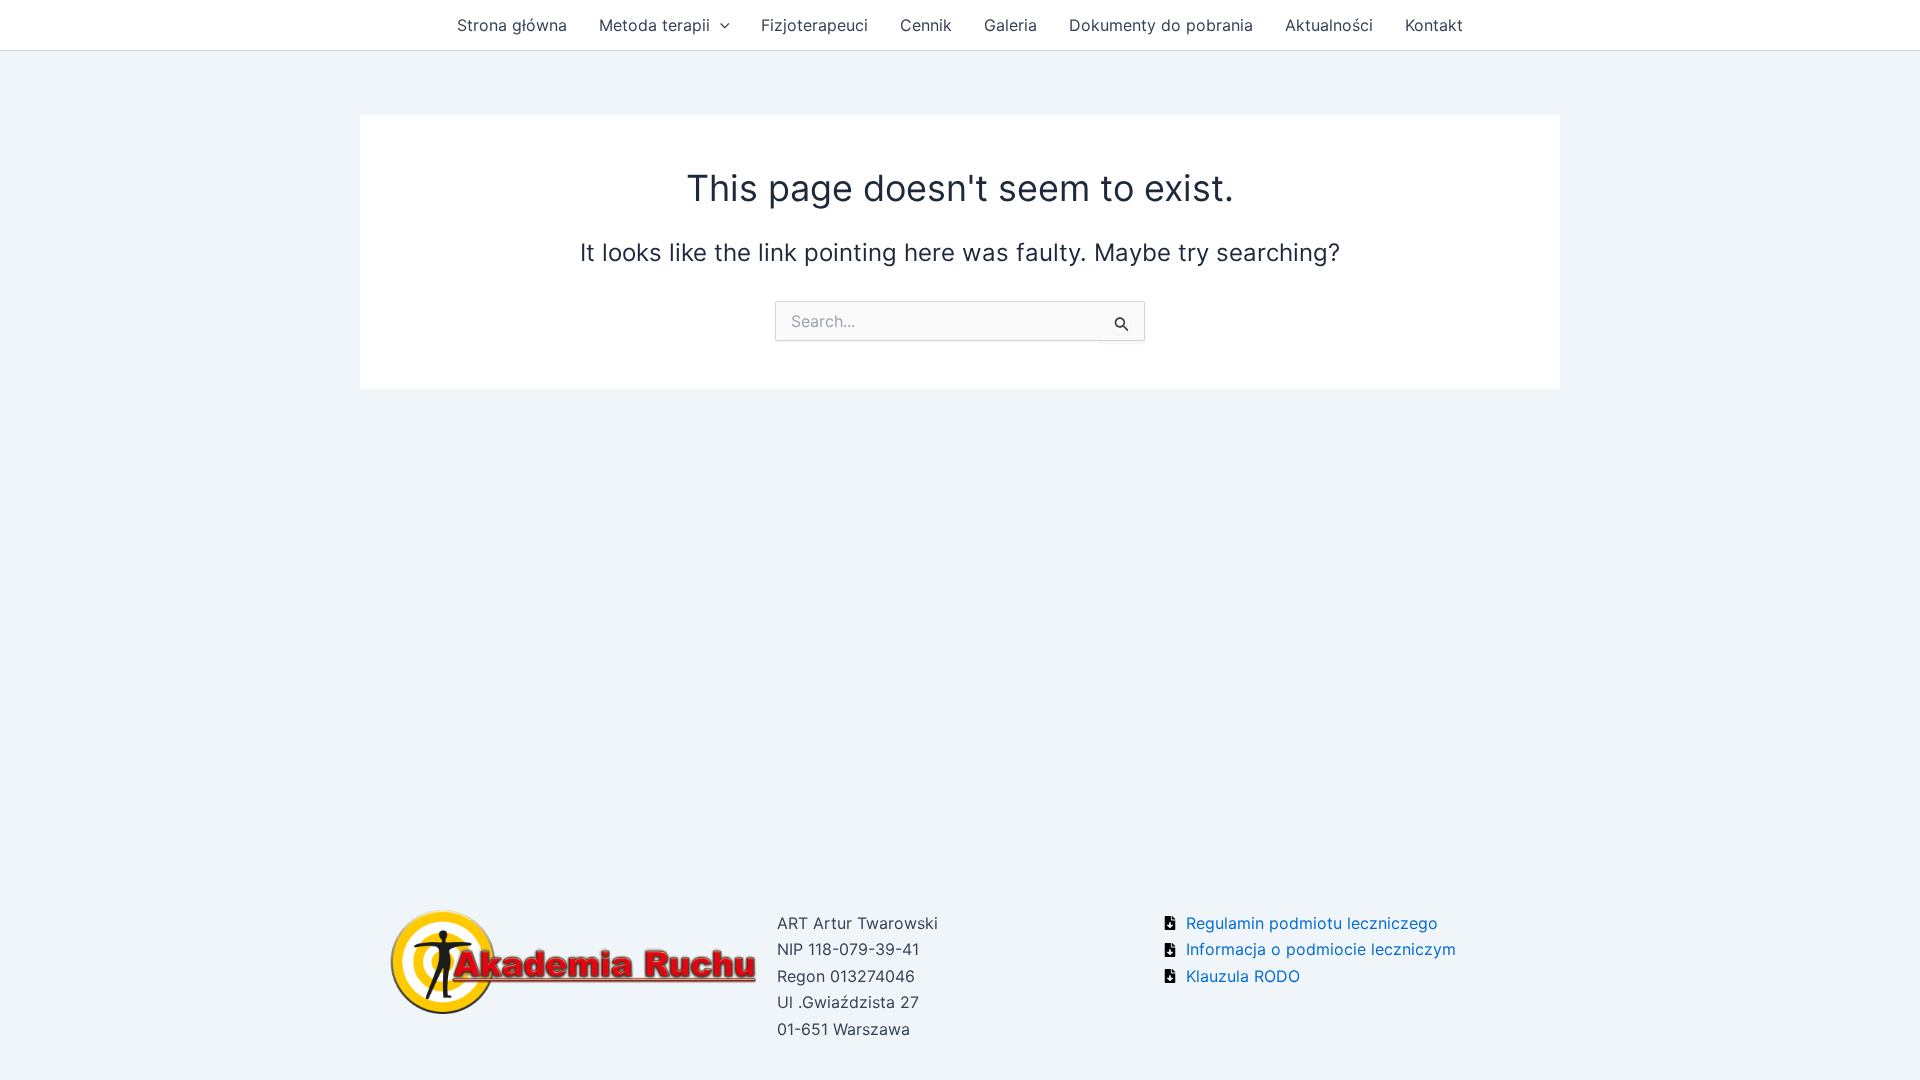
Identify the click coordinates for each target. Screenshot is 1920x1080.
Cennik (926, 25)
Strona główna (512, 25)
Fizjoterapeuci (814, 25)
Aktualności (1329, 25)
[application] (720, 25)
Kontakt (1434, 25)
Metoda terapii (654, 25)
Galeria (1010, 25)
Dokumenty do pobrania (1161, 25)
